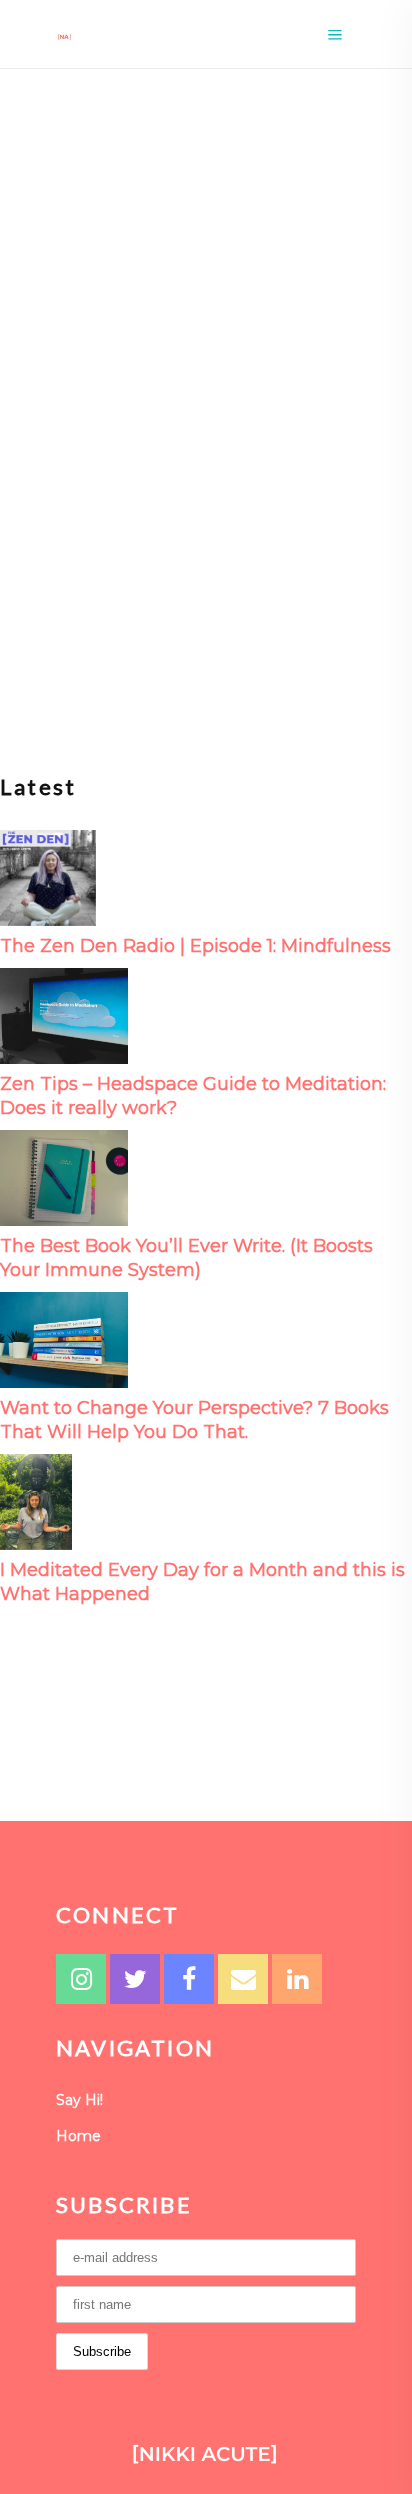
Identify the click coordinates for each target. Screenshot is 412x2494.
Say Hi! (79, 2100)
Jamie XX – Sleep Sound (185, 442)
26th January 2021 (198, 408)
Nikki (62, 487)
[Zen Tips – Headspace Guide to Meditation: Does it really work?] (64, 1014)
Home (78, 2136)
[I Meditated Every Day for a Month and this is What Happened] (36, 1500)
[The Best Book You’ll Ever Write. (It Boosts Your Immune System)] (64, 1176)
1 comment (142, 487)
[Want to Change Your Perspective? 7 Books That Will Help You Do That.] (64, 1338)
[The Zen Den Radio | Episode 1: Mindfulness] (48, 876)
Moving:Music (80, 408)
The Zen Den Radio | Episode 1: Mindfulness (195, 946)
